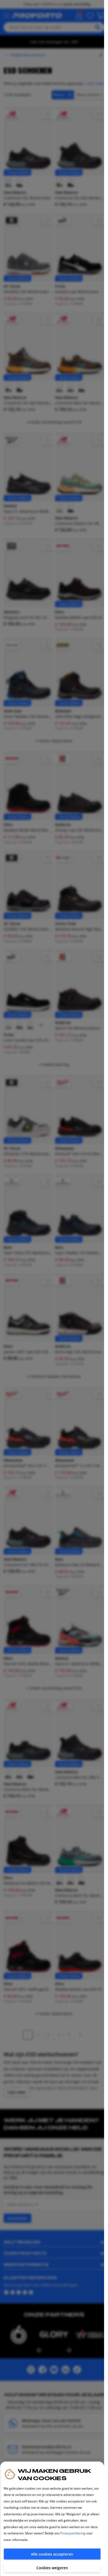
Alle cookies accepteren (52, 2554)
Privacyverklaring (73, 2533)
